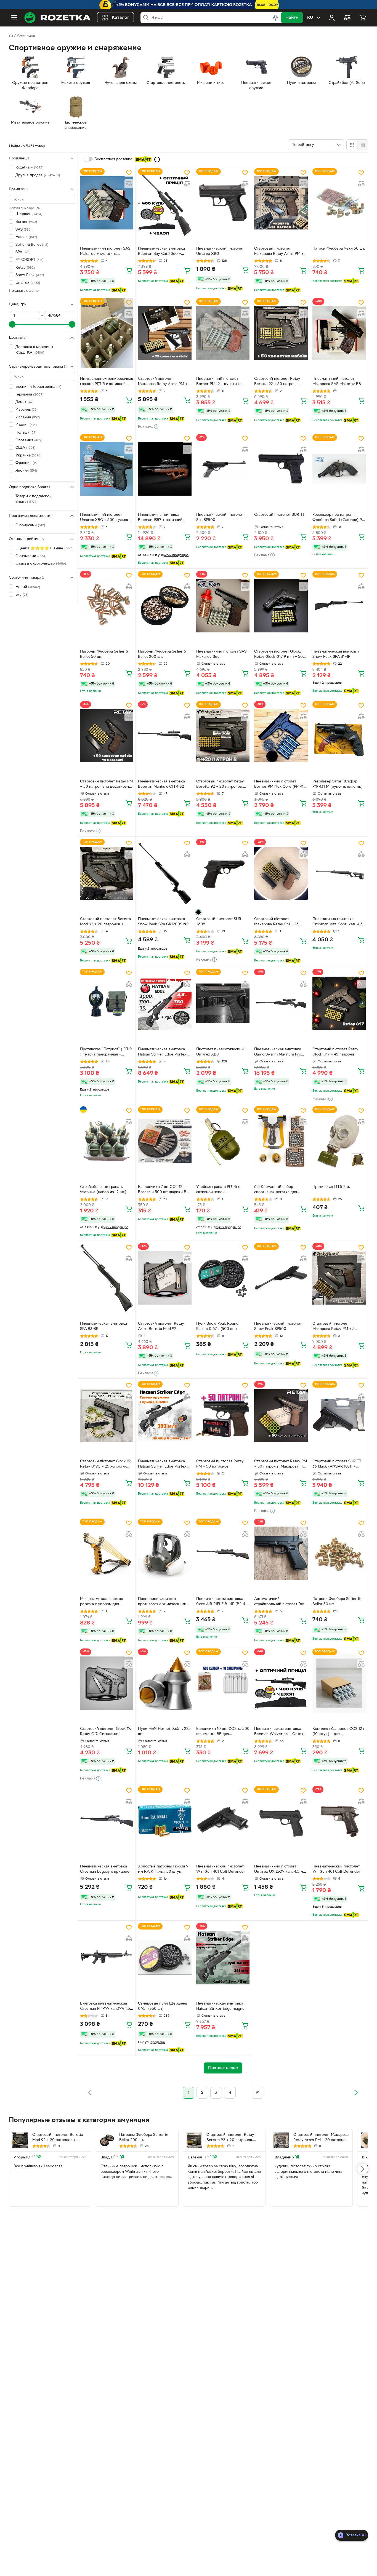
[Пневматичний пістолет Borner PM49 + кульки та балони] (223, 333)
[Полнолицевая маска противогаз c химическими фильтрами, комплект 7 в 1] (165, 1553)
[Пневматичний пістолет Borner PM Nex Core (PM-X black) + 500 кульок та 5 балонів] (281, 736)
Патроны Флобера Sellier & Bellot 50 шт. (104, 654)
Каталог (120, 18)
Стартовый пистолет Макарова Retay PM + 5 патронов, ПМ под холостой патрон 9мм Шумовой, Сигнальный (338, 1327)
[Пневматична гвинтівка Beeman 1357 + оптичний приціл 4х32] (165, 469)
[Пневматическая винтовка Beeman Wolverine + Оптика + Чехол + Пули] (281, 1683)
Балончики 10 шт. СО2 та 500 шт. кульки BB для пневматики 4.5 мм (223, 1732)
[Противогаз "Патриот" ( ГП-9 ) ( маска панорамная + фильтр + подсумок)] (107, 1003)
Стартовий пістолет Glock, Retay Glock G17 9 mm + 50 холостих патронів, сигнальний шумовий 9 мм (278, 655)
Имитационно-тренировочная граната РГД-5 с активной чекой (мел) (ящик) (107, 382)
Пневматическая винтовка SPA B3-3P (103, 1326)
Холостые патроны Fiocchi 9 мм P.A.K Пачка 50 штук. (163, 1869)
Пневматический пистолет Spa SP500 (220, 517)
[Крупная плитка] (352, 145)
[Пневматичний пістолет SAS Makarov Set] (223, 606)
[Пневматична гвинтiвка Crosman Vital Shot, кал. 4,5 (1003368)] (339, 873)
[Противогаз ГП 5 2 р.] (339, 1141)
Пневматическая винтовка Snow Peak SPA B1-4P (336, 654)
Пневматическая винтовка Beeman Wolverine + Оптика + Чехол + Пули (280, 1732)
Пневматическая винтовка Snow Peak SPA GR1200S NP (163, 922)
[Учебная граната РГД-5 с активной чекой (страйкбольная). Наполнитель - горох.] (223, 1141)
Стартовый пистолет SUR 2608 (219, 922)
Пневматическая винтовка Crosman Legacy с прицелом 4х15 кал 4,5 (106, 1870)
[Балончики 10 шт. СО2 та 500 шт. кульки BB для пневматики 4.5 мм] (223, 1683)
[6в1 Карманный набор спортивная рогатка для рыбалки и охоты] (281, 1141)
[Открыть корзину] (363, 18)
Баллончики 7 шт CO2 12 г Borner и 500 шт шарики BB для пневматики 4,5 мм (163, 1190)
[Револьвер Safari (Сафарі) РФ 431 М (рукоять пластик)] (339, 736)
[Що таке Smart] (157, 159)
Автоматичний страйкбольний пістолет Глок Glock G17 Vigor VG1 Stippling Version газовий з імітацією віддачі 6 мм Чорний (280, 1602)
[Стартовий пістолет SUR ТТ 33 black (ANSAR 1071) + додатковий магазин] (339, 1416)
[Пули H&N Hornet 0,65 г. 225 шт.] (165, 1683)
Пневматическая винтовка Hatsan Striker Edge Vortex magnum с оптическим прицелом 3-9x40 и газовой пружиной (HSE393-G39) (163, 1465)
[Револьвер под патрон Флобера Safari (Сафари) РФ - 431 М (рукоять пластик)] (339, 469)
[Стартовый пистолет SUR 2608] (223, 873)
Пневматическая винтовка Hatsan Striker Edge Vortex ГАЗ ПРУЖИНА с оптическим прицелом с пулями (164, 1052)
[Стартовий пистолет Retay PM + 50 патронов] (223, 1416)
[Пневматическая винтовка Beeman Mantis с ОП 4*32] (165, 736)
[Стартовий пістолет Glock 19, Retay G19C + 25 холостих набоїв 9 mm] (107, 1416)
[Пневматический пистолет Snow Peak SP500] (281, 1278)
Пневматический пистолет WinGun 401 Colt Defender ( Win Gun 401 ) (338, 1870)
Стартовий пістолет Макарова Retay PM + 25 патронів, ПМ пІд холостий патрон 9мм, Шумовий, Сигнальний (278, 922)
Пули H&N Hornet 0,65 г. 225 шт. (164, 1731)
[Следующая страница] (356, 2093)
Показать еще (21, 291)
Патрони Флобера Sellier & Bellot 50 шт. (336, 1602)
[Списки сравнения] (347, 18)
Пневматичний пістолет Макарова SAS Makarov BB (337, 381)
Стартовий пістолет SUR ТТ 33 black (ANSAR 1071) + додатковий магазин (337, 1465)
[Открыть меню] (14, 18)
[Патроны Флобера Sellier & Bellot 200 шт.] (165, 606)
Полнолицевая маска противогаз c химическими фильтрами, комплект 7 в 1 (162, 1602)
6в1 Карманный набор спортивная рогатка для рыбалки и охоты (276, 1190)
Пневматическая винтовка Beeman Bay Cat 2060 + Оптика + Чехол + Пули (161, 252)
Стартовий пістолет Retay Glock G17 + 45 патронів (335, 1052)
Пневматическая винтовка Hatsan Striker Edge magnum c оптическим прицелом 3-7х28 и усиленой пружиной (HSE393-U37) (222, 2007)
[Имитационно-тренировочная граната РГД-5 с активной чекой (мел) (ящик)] (107, 333)
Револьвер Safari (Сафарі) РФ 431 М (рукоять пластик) (338, 784)
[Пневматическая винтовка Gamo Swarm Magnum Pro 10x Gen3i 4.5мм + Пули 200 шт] (281, 1003)
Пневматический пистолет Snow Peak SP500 (278, 1326)
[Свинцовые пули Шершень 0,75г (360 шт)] (165, 1958)
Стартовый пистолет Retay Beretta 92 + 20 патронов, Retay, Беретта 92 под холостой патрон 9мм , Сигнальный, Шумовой (220, 785)
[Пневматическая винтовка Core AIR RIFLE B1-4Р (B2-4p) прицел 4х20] (223, 1553)
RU (310, 18)
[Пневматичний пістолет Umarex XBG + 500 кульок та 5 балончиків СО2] (107, 469)
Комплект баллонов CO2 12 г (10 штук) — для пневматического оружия (339, 1732)
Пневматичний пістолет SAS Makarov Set (221, 654)
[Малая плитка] (363, 145)
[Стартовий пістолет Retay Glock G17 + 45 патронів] (339, 1003)
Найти (292, 18)
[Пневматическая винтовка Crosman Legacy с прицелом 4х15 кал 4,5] (107, 1821)
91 (258, 2093)
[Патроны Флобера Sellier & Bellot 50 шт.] (107, 606)
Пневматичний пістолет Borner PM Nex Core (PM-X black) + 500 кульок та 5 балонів (279, 785)
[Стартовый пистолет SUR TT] (281, 469)
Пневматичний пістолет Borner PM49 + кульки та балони (219, 382)
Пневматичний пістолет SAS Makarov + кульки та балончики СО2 (105, 252)
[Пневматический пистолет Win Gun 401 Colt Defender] (223, 1821)
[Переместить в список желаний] (129, 173)
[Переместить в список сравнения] (129, 184)
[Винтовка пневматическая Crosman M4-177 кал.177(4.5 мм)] (107, 1958)
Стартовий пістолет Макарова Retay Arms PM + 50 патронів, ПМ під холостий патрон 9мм (165, 382)
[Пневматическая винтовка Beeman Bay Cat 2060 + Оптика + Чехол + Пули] (165, 203)
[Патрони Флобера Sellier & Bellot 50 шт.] (339, 1553)
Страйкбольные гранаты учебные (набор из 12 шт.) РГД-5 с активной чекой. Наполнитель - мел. (103, 1190)
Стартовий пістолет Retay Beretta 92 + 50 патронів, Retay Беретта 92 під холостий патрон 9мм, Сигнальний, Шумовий (277, 382)
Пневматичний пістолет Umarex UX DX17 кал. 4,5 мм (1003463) (280, 1870)
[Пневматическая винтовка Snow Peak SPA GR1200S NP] (165, 873)
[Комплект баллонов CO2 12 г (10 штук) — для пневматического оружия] (339, 1683)
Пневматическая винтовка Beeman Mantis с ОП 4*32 (161, 784)
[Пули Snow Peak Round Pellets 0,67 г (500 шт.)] (223, 1278)
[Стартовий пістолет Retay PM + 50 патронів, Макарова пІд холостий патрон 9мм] (281, 1416)
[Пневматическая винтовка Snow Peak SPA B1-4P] (339, 606)
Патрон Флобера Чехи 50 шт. (339, 249)
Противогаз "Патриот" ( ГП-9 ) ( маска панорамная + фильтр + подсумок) (106, 1052)
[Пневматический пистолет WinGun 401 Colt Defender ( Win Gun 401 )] (339, 1821)
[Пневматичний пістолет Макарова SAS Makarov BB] (339, 333)
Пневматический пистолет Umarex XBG (220, 251)
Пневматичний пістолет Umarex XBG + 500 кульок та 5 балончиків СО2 (107, 518)
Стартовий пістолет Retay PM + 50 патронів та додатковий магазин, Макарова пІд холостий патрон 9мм (106, 785)
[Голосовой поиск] (275, 18)
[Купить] (129, 270)
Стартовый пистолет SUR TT (279, 515)
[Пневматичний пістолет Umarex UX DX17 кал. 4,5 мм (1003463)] (281, 1821)
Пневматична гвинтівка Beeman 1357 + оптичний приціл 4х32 (160, 518)
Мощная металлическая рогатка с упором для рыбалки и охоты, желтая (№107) (103, 1602)
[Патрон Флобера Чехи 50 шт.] (339, 203)
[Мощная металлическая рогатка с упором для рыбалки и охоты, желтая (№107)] (107, 1553)
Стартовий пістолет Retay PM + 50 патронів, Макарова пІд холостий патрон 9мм (281, 1465)
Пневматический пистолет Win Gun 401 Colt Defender (221, 1869)
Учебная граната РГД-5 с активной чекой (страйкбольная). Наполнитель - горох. (218, 1190)
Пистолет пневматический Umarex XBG (220, 1052)
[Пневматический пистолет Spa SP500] (223, 469)
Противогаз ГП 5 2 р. (331, 1187)
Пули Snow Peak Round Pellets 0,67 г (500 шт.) (217, 1326)
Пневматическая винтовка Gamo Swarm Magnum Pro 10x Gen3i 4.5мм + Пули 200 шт (280, 1052)
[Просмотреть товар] (198, 912)
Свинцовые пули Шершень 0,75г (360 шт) (162, 2006)
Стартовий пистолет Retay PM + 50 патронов (220, 1464)
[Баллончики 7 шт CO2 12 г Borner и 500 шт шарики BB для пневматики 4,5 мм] (165, 1141)
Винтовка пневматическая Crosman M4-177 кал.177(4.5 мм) (105, 2007)
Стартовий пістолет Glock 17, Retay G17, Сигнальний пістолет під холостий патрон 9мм (106, 1732)
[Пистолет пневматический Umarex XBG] (223, 1003)
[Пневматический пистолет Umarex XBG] (223, 203)
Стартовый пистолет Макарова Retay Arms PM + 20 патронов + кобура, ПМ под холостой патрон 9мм (279, 252)
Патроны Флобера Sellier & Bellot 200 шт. (162, 654)
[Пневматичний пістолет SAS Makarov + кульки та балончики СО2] (107, 203)
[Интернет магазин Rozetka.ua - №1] (57, 18)
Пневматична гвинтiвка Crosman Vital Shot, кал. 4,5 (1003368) (338, 922)
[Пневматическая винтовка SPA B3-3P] (107, 1278)
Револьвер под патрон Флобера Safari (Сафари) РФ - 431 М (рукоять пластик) (339, 518)
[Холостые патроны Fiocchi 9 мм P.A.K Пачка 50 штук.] (165, 1821)
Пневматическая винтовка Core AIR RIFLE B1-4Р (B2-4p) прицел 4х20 (222, 1602)
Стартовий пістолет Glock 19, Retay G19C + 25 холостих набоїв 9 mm (106, 1465)
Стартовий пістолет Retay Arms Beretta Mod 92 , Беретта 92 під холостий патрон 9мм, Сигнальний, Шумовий (161, 1327)
